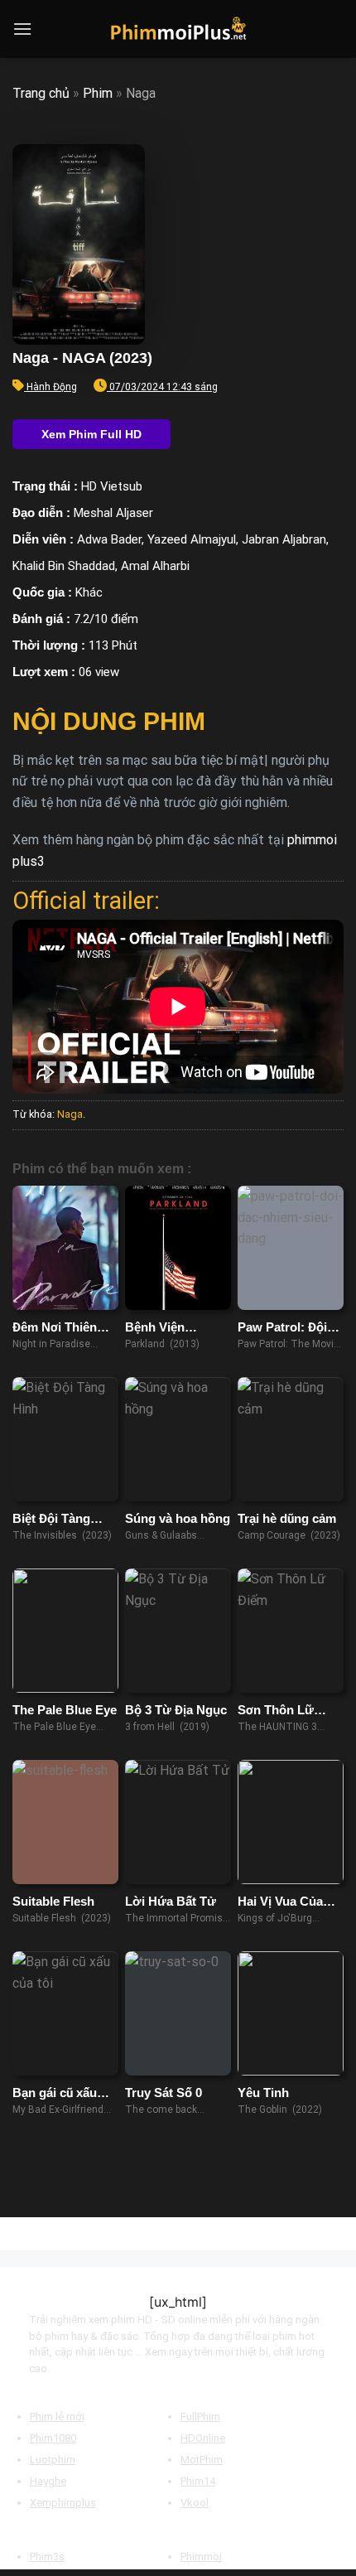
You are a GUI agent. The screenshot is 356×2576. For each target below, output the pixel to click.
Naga (70, 1114)
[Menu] (22, 29)
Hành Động (52, 387)
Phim (98, 93)
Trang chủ (41, 93)
